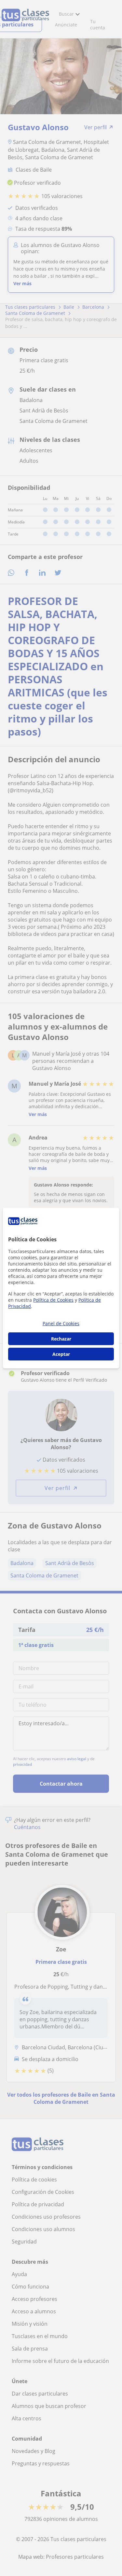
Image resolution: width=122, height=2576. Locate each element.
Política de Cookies (53, 1300)
